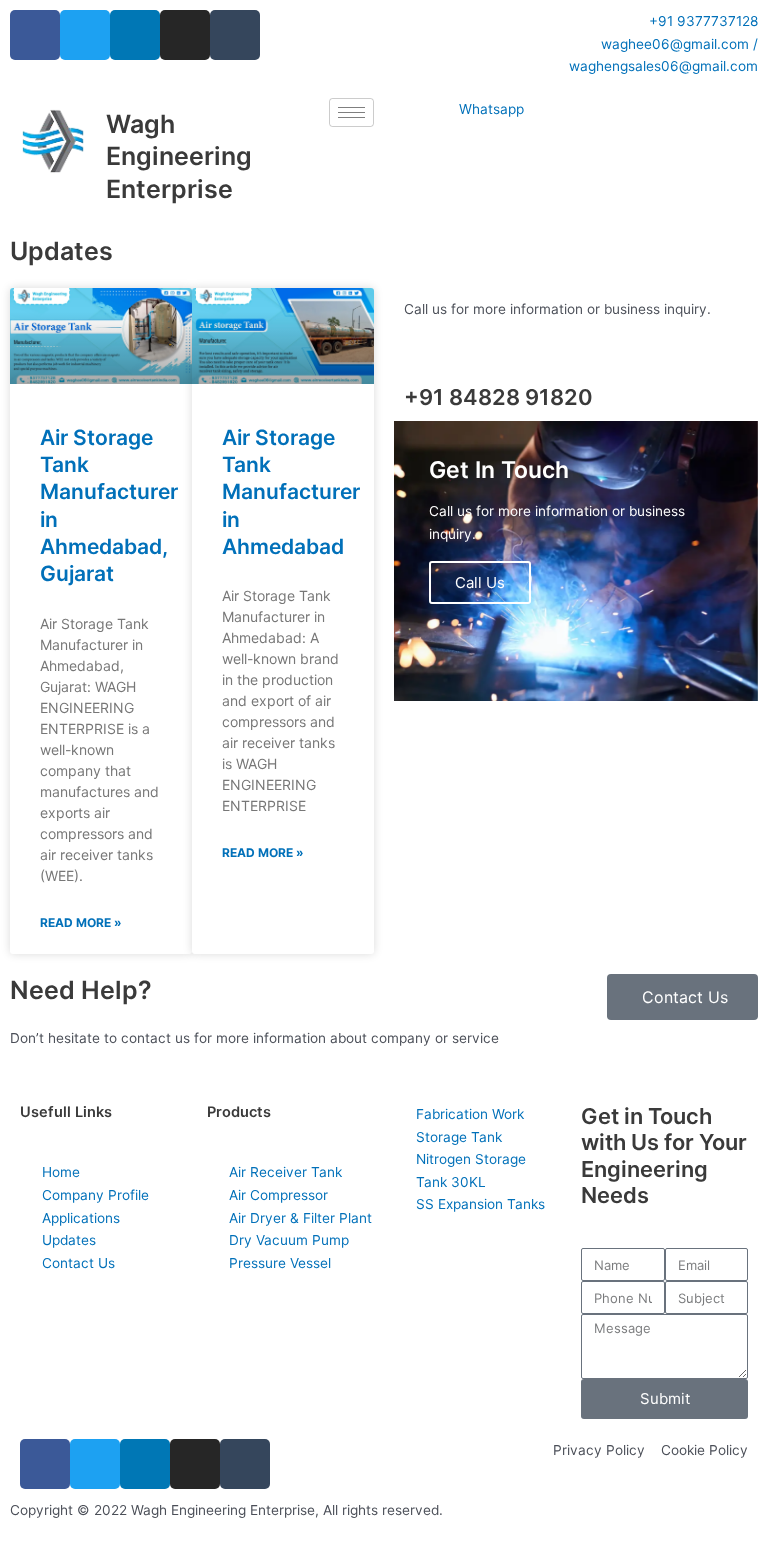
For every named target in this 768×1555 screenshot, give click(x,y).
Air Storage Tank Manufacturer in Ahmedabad (291, 492)
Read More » (81, 922)
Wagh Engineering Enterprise (179, 156)
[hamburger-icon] (351, 112)
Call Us (480, 582)
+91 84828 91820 (498, 397)
